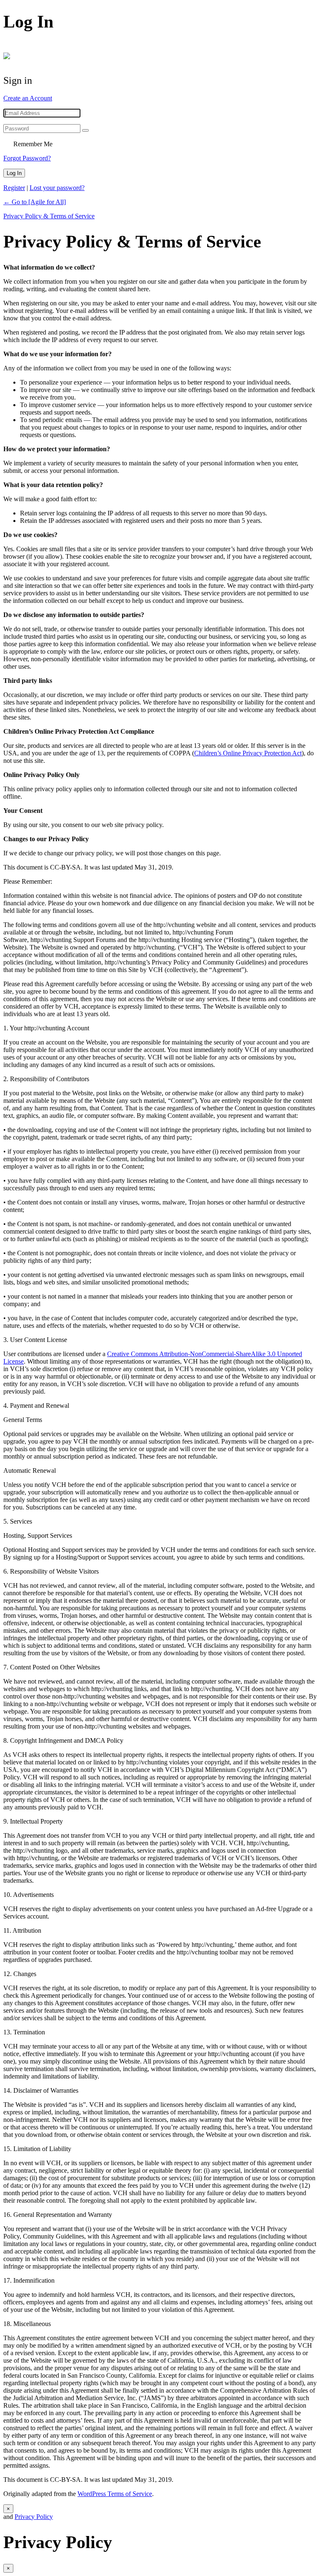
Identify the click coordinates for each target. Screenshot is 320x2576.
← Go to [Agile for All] (35, 202)
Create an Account (28, 98)
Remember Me (33, 144)
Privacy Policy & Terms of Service (49, 216)
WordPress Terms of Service (115, 2494)
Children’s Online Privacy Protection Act (248, 753)
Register (14, 188)
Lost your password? (57, 188)
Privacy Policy (34, 2517)
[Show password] (85, 130)
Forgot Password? (27, 158)
